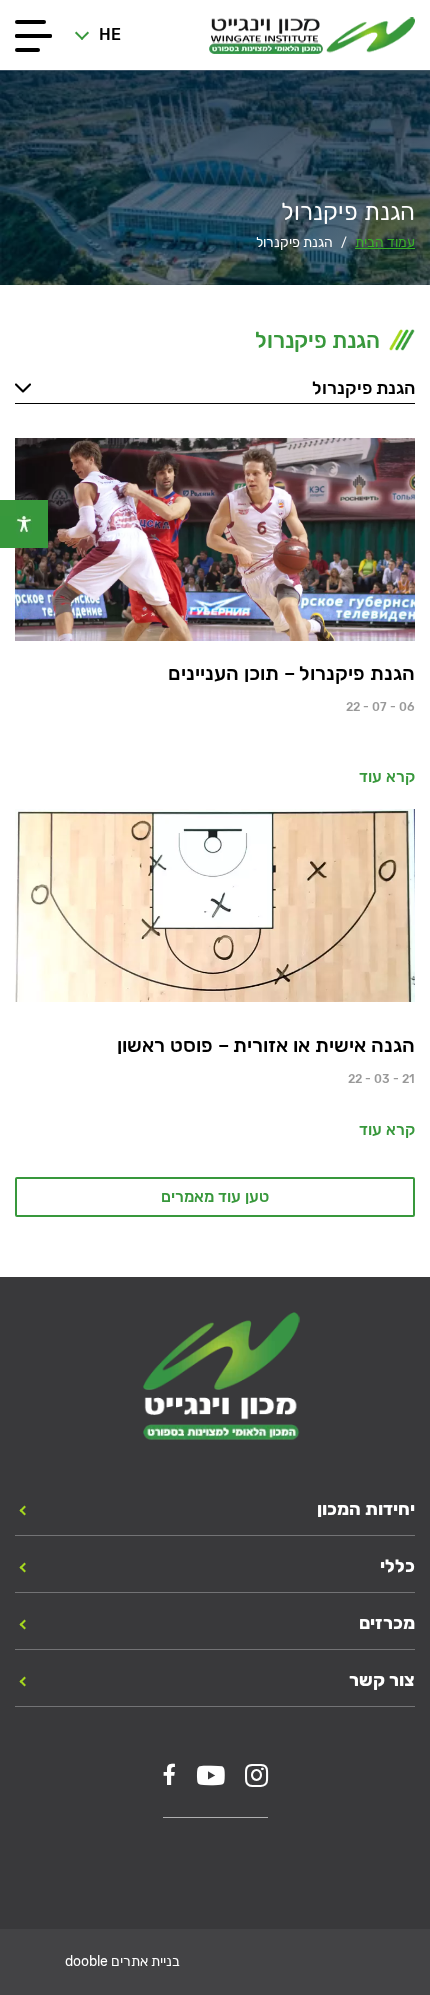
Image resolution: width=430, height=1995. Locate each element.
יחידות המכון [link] (366, 1509)
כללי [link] (397, 1566)
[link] (24, 524)
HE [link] (110, 34)
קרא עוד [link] (387, 776)
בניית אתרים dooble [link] (122, 1961)
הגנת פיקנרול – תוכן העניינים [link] (291, 673)
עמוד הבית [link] (385, 242)
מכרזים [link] (387, 1623)
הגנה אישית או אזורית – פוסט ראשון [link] (266, 1045)
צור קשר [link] (382, 1680)
